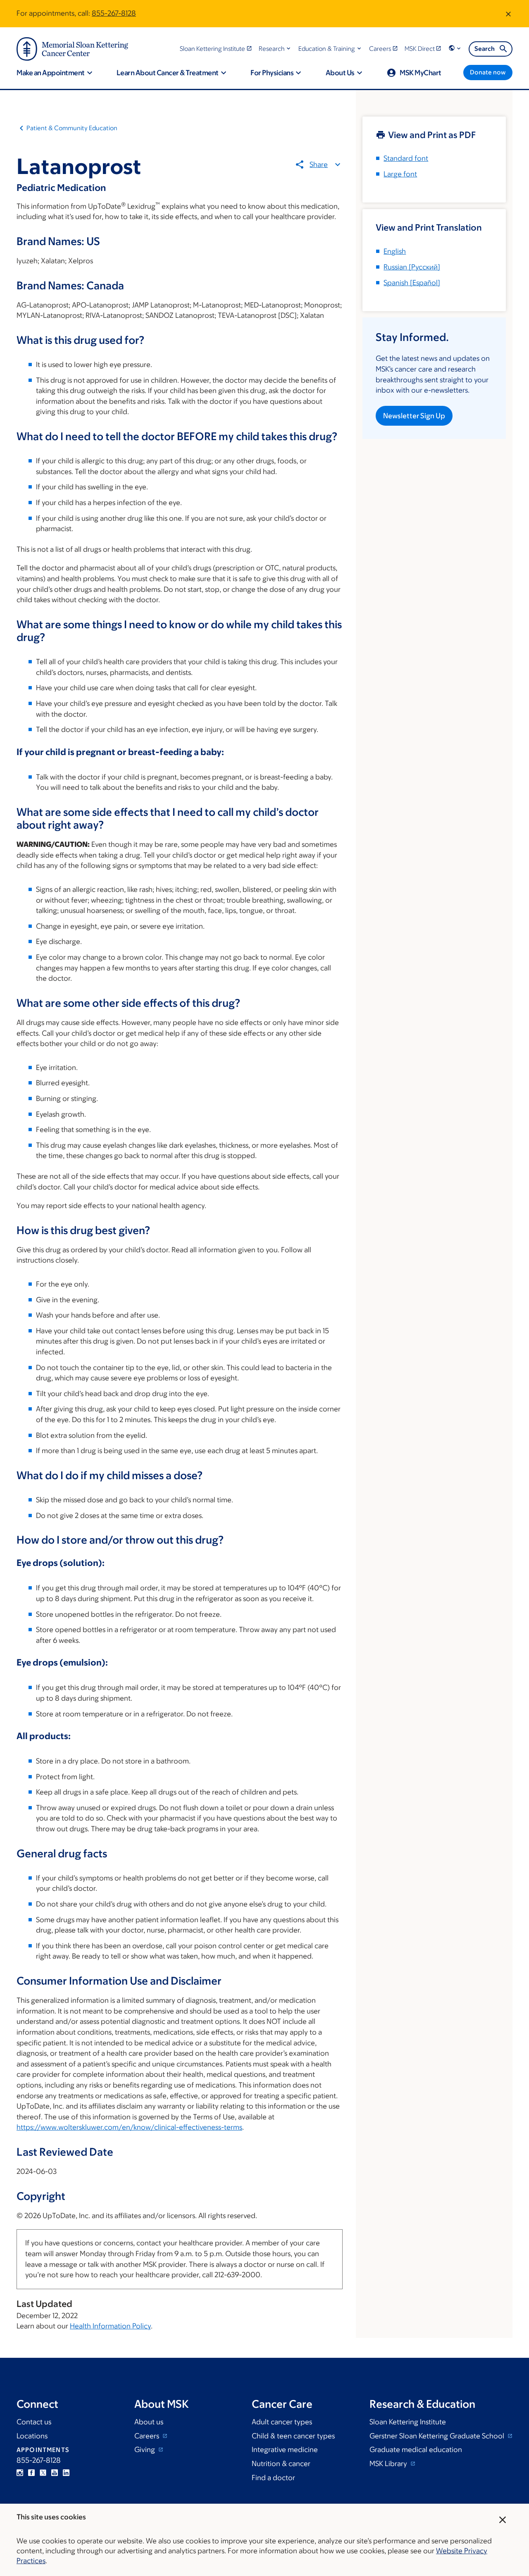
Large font (400, 174)
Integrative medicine (285, 2450)
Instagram (20, 2473)
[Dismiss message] (508, 14)
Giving (145, 2450)
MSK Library (389, 2464)
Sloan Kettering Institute (408, 2422)
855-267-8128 (114, 13)
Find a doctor (273, 2478)
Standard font (406, 158)
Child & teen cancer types (293, 2436)
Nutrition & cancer (281, 2464)
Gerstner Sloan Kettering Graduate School (438, 2436)
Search (485, 49)
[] (412, 267)
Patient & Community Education (72, 128)
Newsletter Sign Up (414, 416)
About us (149, 2422)
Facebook (31, 2473)
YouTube (55, 2473)
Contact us (34, 2422)
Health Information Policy (110, 2326)
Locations (32, 2436)
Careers (148, 2436)
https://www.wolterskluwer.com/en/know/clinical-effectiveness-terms (129, 2127)
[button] (275, 49)
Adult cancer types (282, 2422)
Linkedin (66, 2473)
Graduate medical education (416, 2450)
